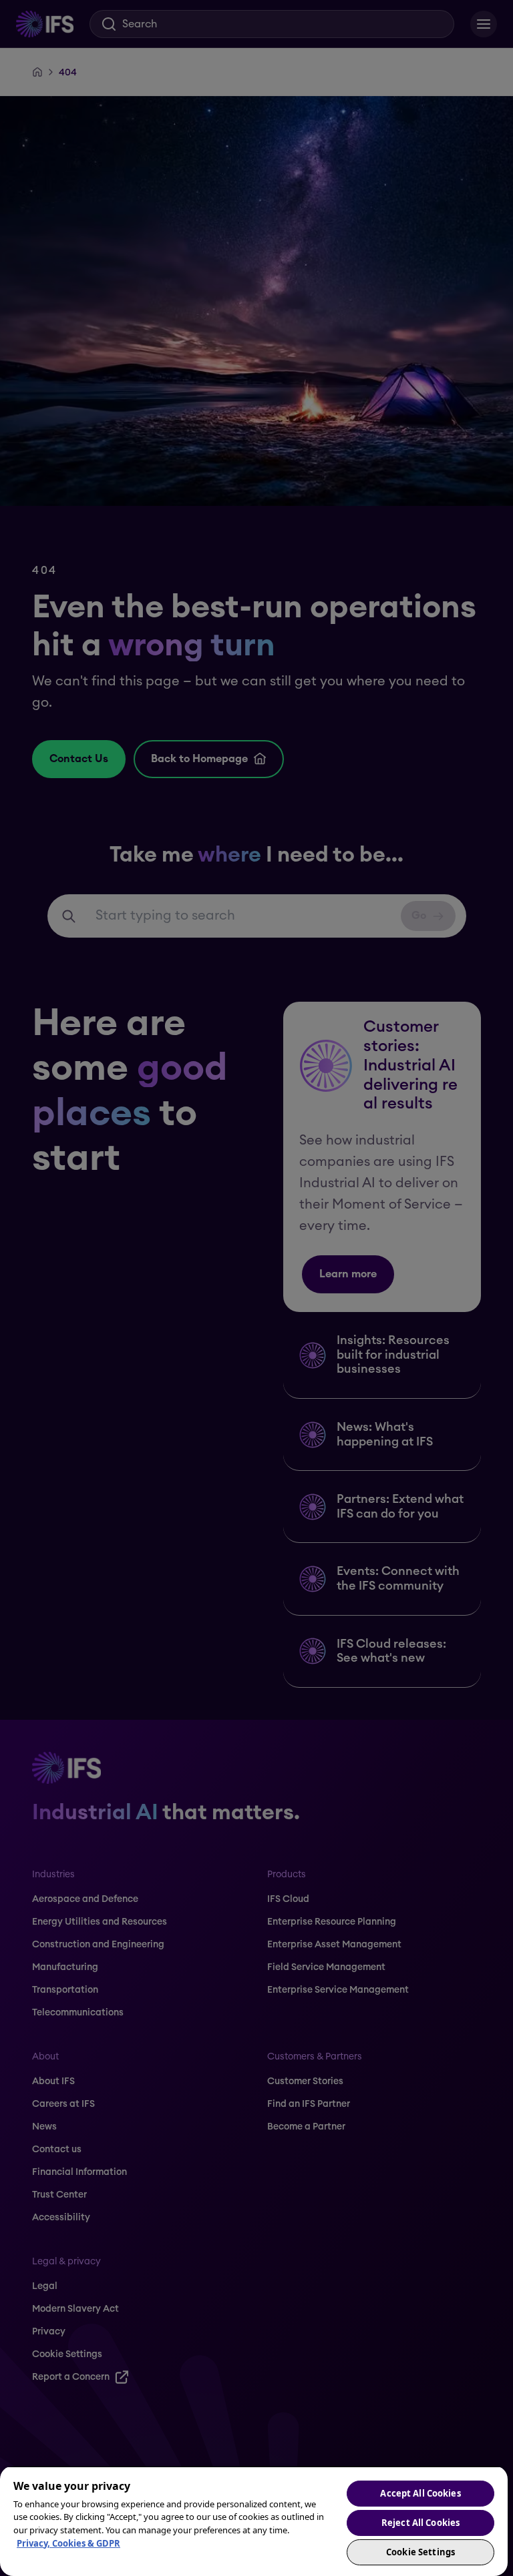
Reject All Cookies (420, 2523)
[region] (254, 2521)
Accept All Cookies (420, 2493)
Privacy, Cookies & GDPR (68, 2543)
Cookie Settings (420, 2552)
